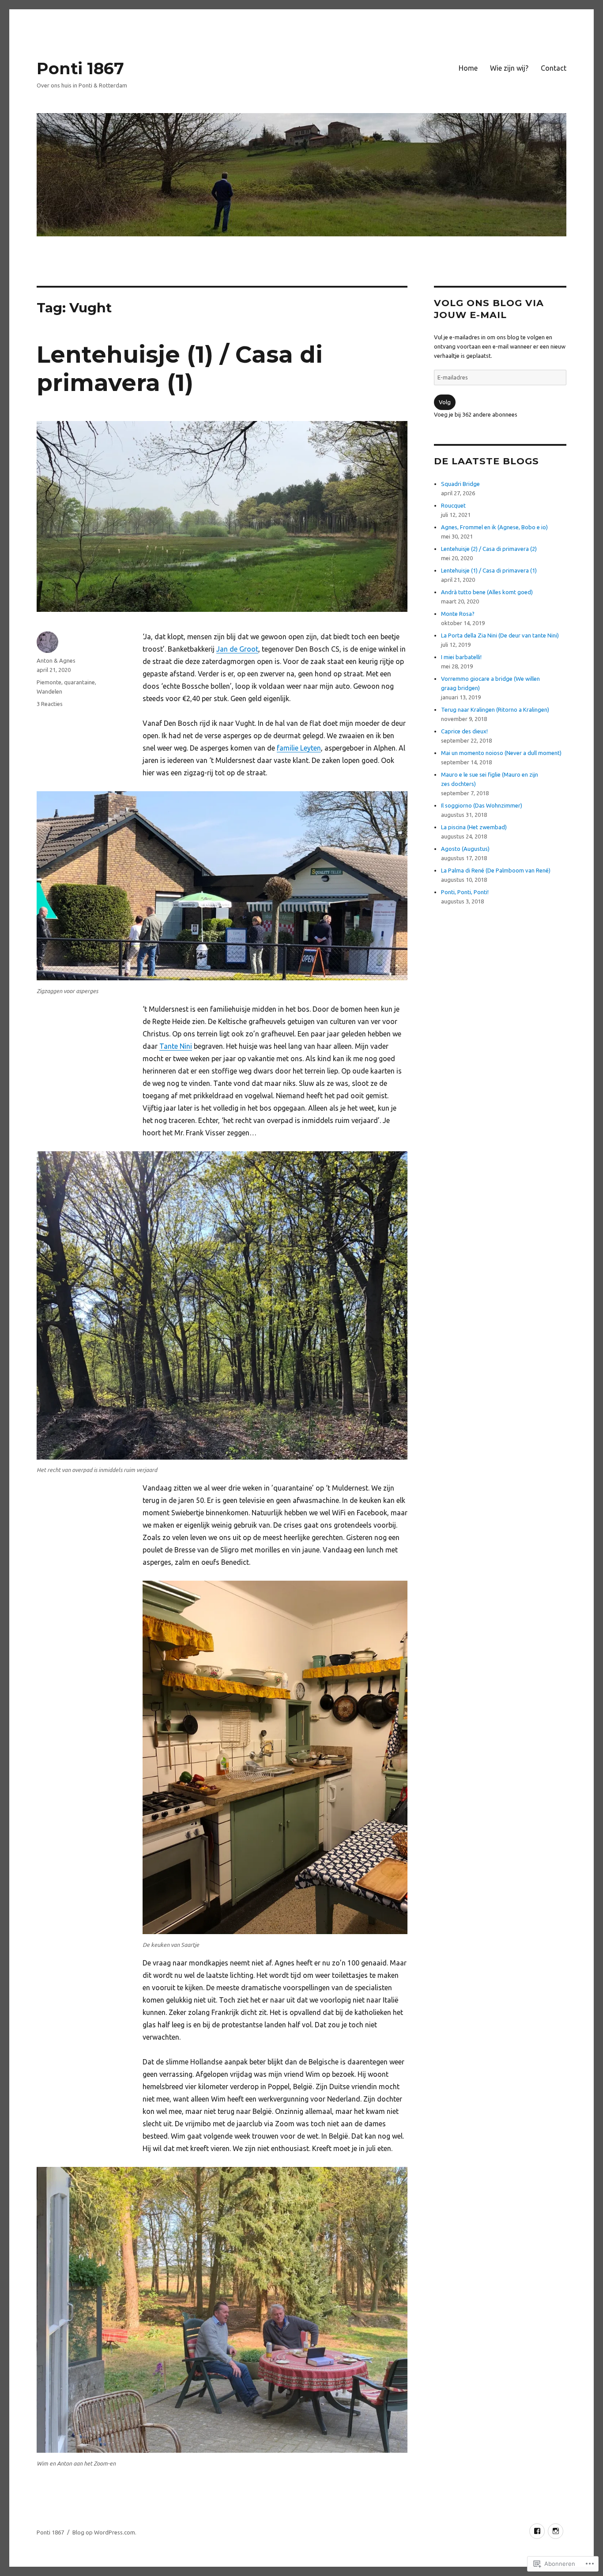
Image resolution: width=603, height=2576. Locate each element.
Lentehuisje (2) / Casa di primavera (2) (489, 549)
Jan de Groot (237, 649)
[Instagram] (556, 2531)
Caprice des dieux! (464, 731)
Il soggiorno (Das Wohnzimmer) (482, 805)
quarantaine (79, 682)
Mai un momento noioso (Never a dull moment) (501, 753)
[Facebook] (537, 2531)
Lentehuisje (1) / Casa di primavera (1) (180, 369)
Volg (445, 402)
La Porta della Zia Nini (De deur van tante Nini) (500, 635)
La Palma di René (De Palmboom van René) (496, 870)
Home (468, 68)
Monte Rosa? (458, 614)
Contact (554, 68)
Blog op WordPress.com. (104, 2532)
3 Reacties (50, 704)
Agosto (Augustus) (465, 849)
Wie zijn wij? (509, 68)
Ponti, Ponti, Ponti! (465, 892)
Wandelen (49, 691)
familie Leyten (299, 748)
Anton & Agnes (56, 660)
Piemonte (49, 682)
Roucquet (453, 505)
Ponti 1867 (80, 68)
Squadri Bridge (460, 484)
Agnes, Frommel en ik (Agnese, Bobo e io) (494, 527)
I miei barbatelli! (461, 657)
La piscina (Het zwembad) (474, 827)
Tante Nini (176, 1046)
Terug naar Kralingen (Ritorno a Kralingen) (495, 709)
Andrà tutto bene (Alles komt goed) (487, 592)
